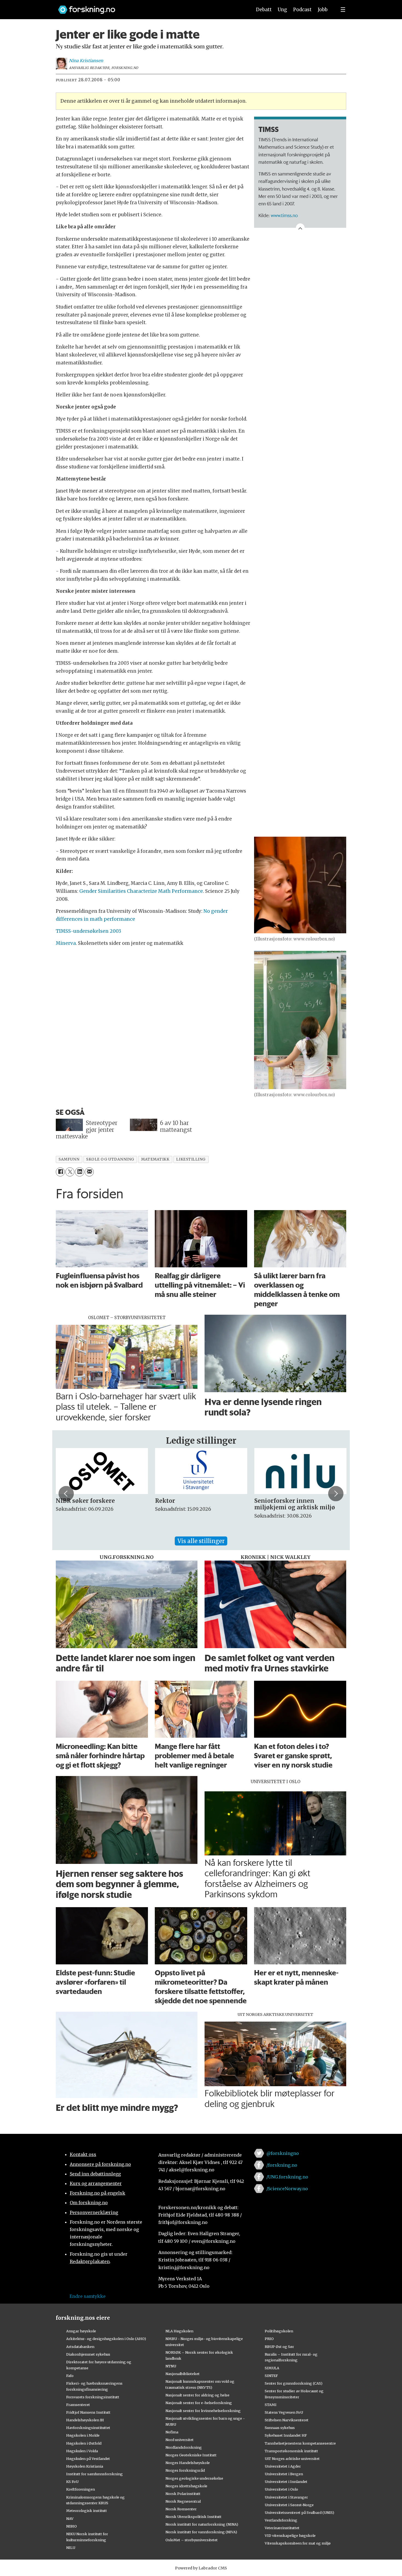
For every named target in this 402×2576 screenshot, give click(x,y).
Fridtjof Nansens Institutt (88, 2412)
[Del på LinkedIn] (79, 1172)
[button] (66, 1493)
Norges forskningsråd (185, 2470)
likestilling (191, 1159)
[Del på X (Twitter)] (70, 1172)
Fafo (70, 2376)
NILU (71, 2548)
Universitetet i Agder (283, 2466)
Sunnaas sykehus (280, 2428)
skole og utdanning (110, 1159)
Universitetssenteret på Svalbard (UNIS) (299, 2512)
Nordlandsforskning (184, 2447)
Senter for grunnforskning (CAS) (294, 2383)
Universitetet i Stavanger (286, 2497)
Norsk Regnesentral (183, 2501)
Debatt (264, 10)
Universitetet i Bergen (284, 2474)
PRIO (269, 2339)
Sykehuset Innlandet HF (286, 2435)
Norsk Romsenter (181, 2509)
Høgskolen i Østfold (84, 2443)
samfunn (69, 1159)
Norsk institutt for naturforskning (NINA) (202, 2524)
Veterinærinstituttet (282, 2528)
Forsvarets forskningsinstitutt (93, 2397)
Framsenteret (78, 2405)
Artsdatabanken (80, 2347)
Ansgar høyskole (81, 2331)
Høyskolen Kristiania (85, 2466)
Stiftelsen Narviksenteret (287, 2420)
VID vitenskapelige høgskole (290, 2535)
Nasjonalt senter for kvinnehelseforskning (203, 2411)
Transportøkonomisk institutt (291, 2451)
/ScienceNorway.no (287, 2189)
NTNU (171, 2366)
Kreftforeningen (81, 2489)
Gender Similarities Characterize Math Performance (141, 891)
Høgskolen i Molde (83, 2435)
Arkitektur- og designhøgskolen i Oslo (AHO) (106, 2339)
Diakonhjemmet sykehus (88, 2354)
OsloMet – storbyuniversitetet (192, 2540)
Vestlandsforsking (281, 2520)
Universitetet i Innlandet (286, 2482)
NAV (70, 2519)
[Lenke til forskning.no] (150, 7)
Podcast (302, 10)
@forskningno (283, 2153)
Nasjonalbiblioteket (183, 2374)
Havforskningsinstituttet (88, 2428)
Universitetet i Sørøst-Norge (289, 2505)
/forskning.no (282, 2165)
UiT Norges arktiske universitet (292, 2459)
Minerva (66, 943)
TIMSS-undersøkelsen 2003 (88, 931)
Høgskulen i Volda (82, 2451)
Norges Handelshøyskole (188, 2463)
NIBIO (72, 2526)
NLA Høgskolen (179, 2331)
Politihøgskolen (279, 2331)
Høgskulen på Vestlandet (88, 2459)
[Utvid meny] (343, 10)
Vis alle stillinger (201, 1541)
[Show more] (300, 228)
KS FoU (72, 2482)
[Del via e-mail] (89, 1172)
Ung (282, 10)
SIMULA (272, 2368)
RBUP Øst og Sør (279, 2347)
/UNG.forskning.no (287, 2177)
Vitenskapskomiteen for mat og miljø (298, 2543)
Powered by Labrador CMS (201, 2568)
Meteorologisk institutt (87, 2511)
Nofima (172, 2432)
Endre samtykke (88, 2296)
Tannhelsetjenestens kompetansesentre (300, 2443)
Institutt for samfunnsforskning (94, 2474)
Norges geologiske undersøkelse (194, 2478)
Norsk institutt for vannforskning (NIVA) (201, 2532)
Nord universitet (180, 2440)
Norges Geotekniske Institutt (191, 2455)
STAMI (271, 2405)
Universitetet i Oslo (281, 2489)
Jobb (323, 10)
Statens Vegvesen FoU (284, 2412)
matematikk (155, 1159)
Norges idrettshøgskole (186, 2486)
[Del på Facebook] (60, 1172)
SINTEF (271, 2376)
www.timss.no (284, 215)
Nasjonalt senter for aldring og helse (197, 2395)
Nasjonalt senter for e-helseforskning (199, 2403)
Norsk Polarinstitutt (183, 2494)
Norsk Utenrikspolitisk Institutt (193, 2517)
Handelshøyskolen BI (85, 2420)
